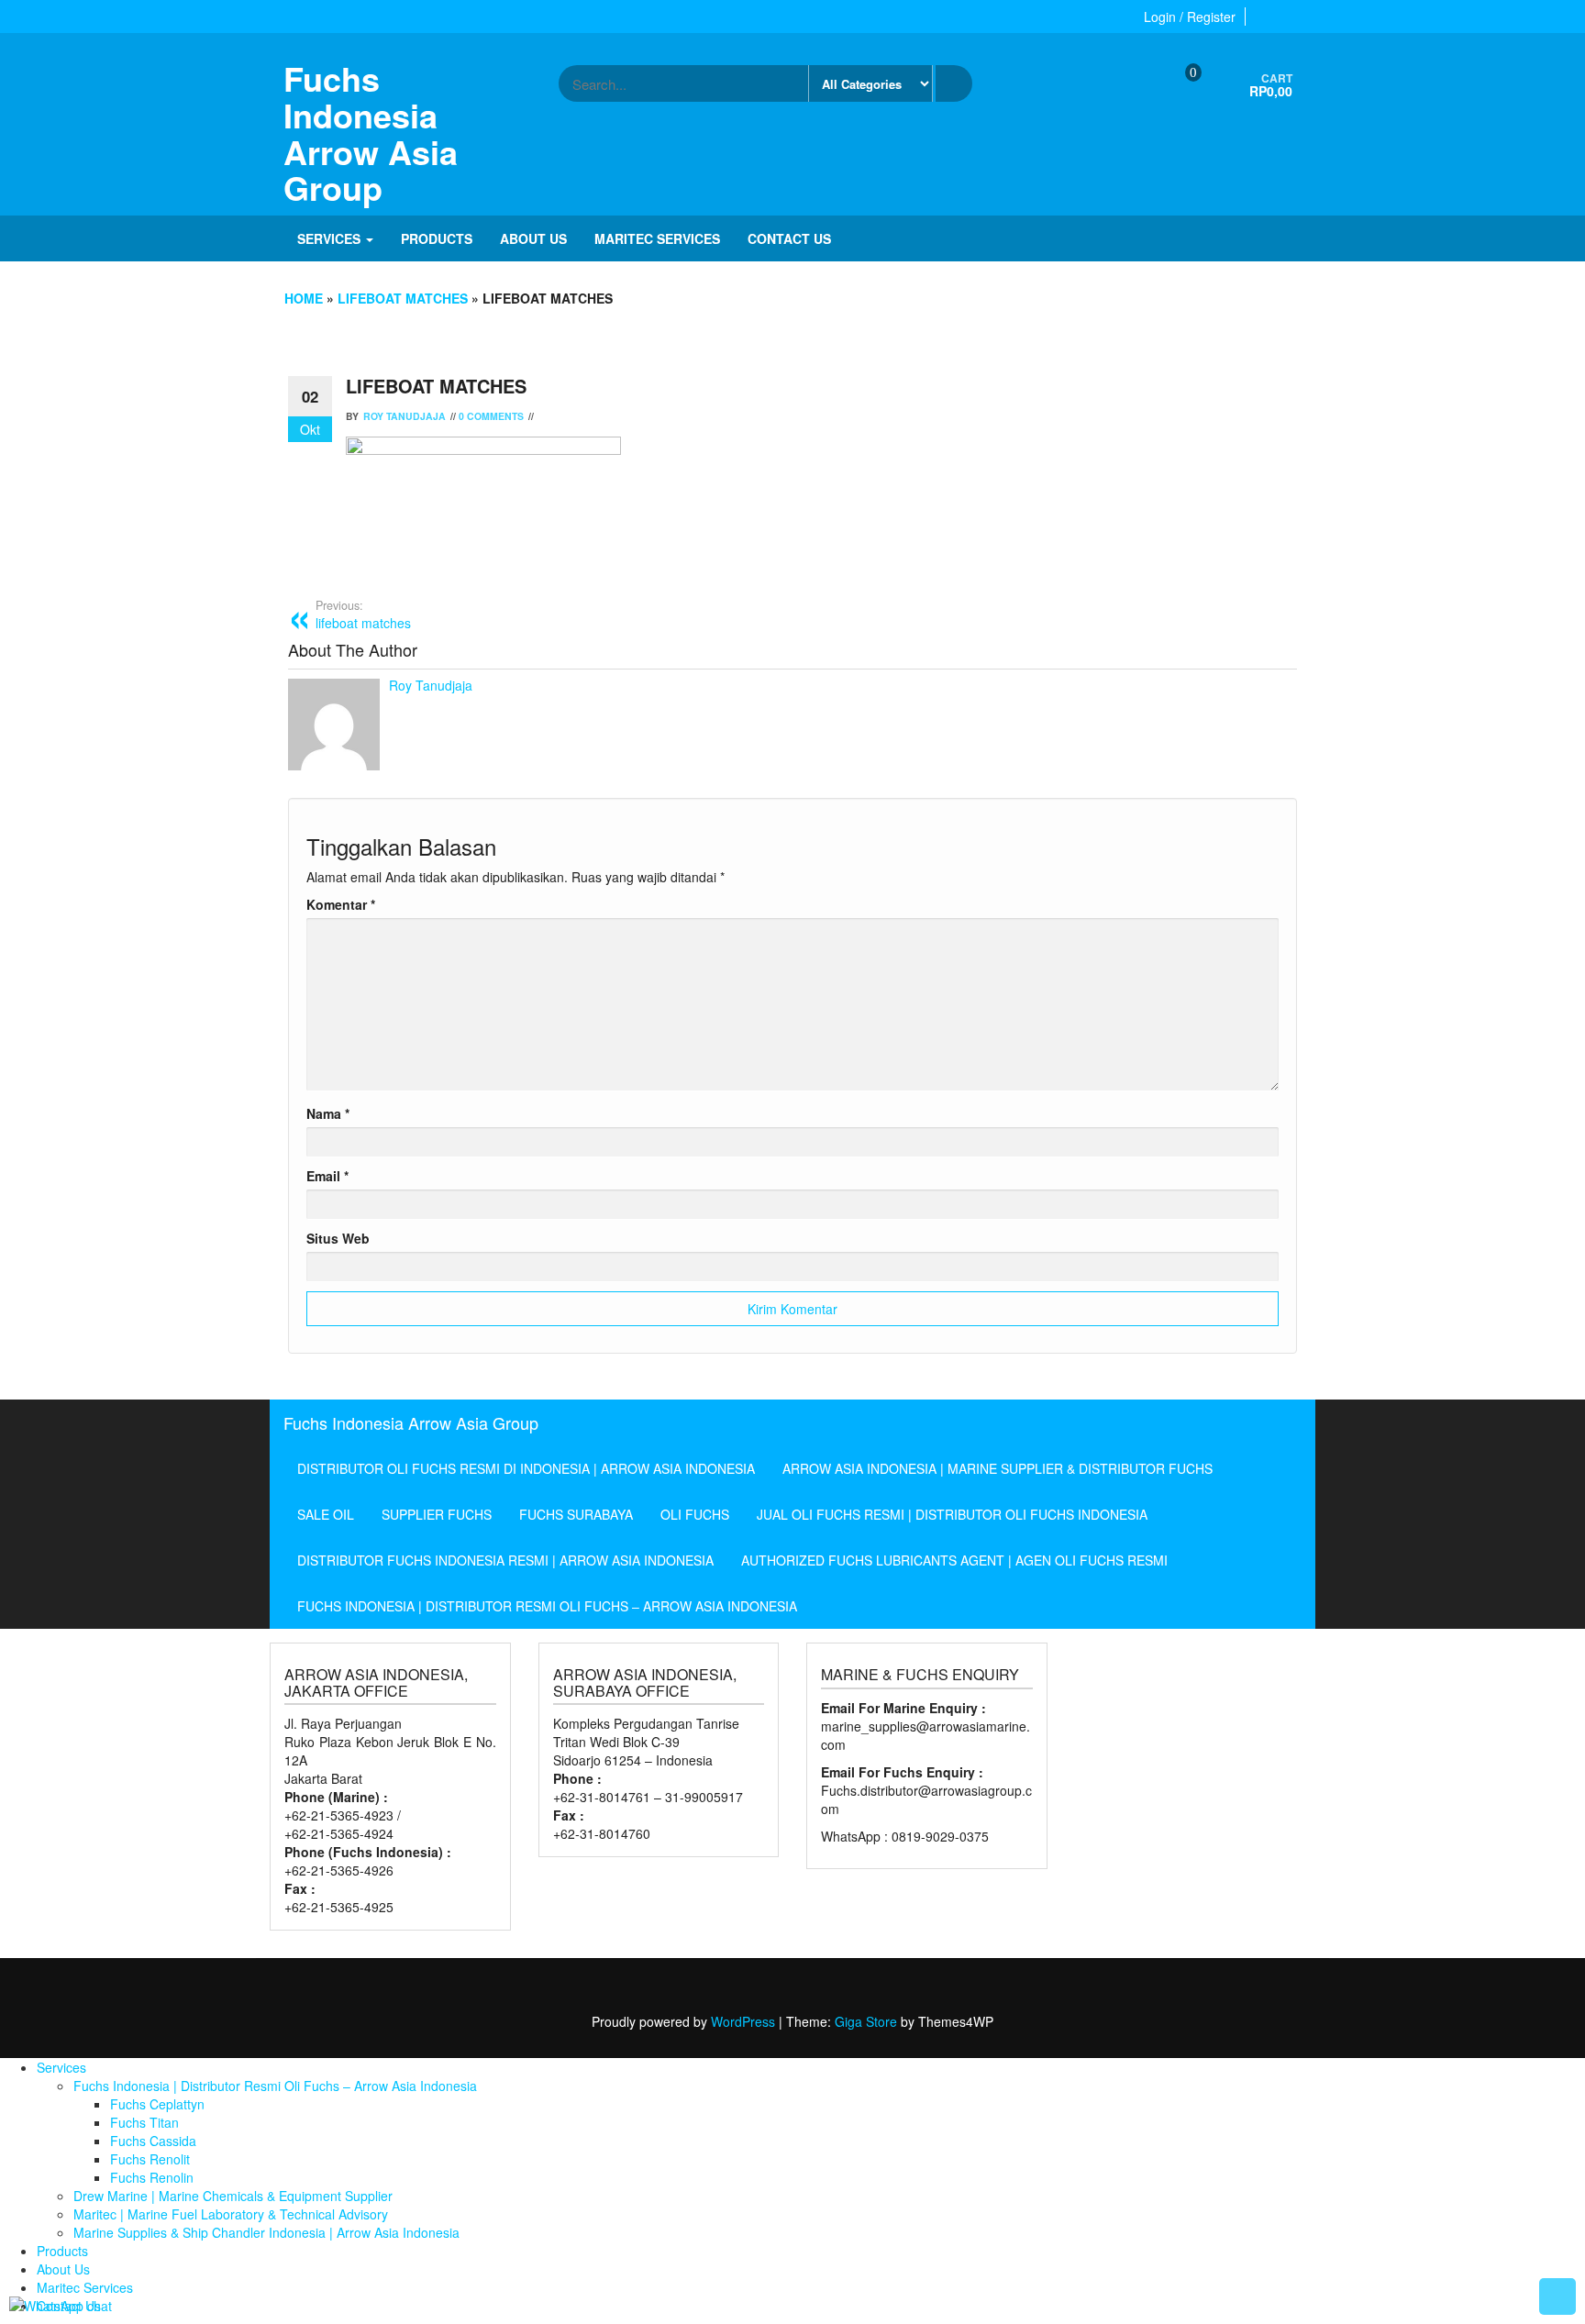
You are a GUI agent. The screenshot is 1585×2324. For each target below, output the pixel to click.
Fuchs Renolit (150, 2159)
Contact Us (789, 238)
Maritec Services (657, 238)
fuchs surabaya (576, 1514)
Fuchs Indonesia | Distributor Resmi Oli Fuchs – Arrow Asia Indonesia (547, 1606)
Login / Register (1190, 17)
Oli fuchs (695, 1514)
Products (437, 238)
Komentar (341, 904)
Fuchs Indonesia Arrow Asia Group (371, 133)
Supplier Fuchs (437, 1514)
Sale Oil (326, 1514)
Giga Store (866, 2021)
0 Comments (491, 416)
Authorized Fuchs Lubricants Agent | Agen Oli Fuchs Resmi (954, 1560)
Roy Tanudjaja (405, 416)
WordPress (743, 2021)
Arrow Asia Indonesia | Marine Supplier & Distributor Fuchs (998, 1468)
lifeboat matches (403, 298)
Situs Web (338, 1238)
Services (331, 238)
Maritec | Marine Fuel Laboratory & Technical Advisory (231, 2214)
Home (304, 298)
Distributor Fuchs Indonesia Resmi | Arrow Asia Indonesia (505, 1560)
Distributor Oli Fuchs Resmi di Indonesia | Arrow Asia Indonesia (526, 1468)
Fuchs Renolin (152, 2177)
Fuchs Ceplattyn (157, 2104)
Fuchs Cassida (153, 2141)
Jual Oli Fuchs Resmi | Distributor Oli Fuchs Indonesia (952, 1514)
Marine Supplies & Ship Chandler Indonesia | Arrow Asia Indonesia (266, 2232)
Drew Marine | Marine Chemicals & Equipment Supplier (233, 2196)
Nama (328, 1113)
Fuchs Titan (144, 2122)
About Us (533, 238)
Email (327, 1176)
